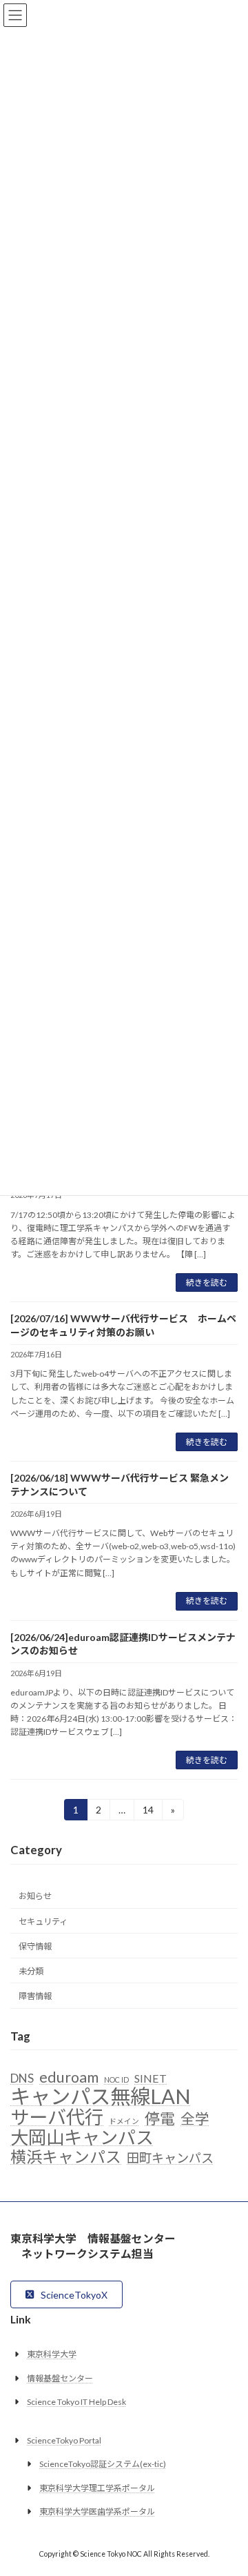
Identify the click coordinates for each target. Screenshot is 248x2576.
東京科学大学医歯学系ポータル (97, 2511)
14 (148, 1812)
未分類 (31, 1971)
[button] (66, 2294)
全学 (195, 2120)
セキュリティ (43, 1921)
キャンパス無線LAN (101, 2097)
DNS (22, 2079)
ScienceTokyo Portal (64, 2440)
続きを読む (207, 1282)
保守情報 (35, 1946)
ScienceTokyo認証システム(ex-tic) (103, 2464)
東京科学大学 (52, 2354)
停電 (160, 2119)
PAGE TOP (228, 2484)
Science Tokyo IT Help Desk (76, 2402)
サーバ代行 (57, 2118)
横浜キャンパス (66, 2157)
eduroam (69, 2078)
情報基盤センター (60, 2378)
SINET (151, 2079)
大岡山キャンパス (82, 2138)
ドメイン (124, 2122)
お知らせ (35, 1897)
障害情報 (35, 1996)
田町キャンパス (170, 2158)
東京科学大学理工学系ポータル (97, 2488)
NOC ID (116, 2080)
